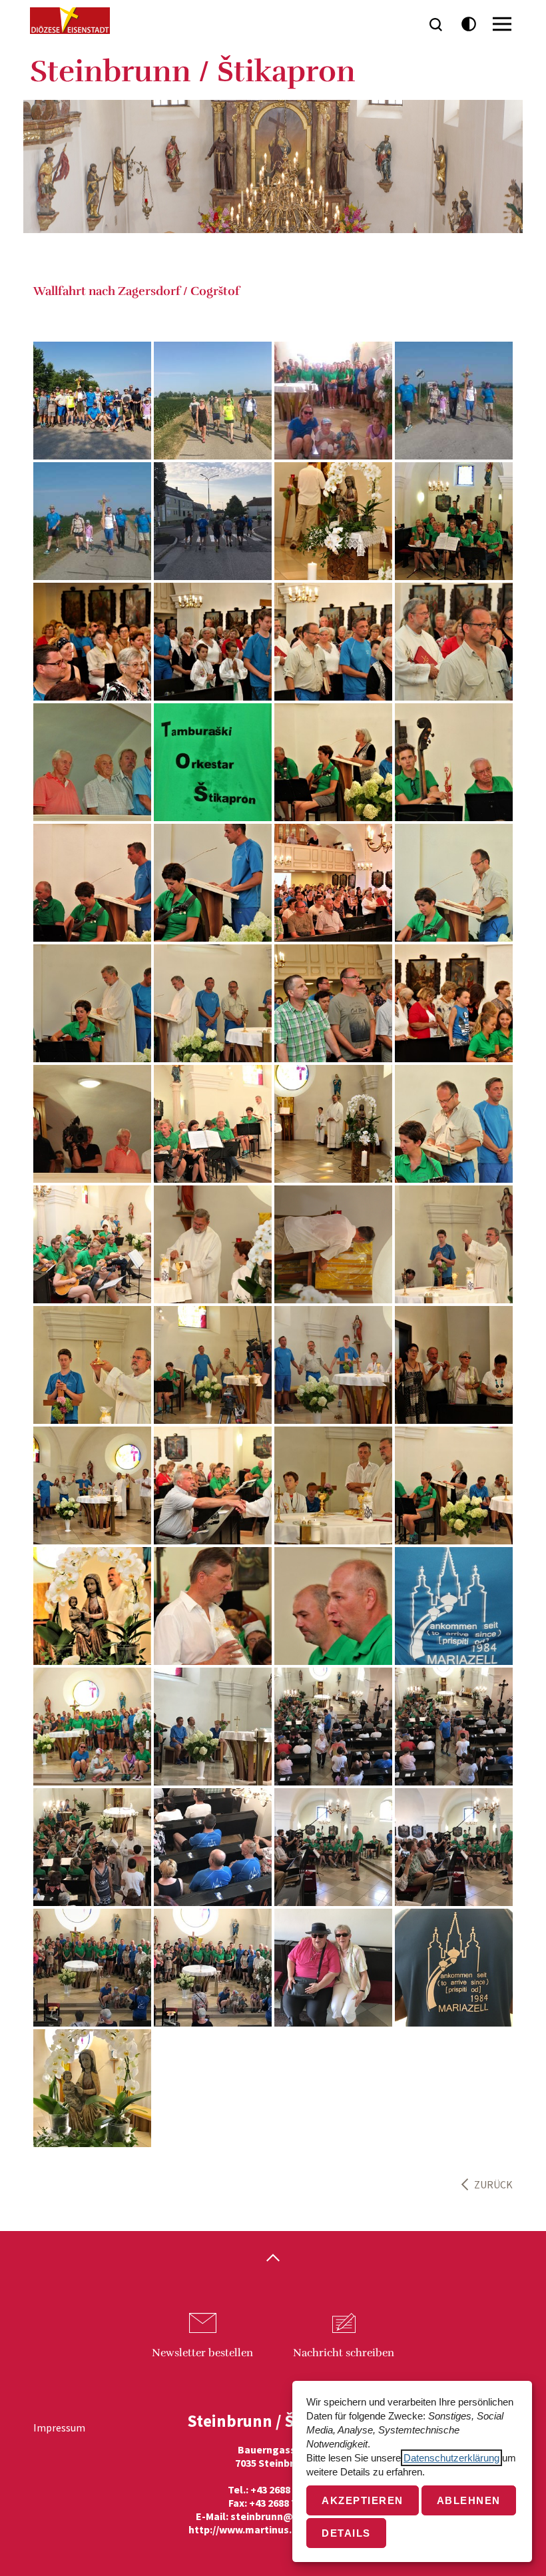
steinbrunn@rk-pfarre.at (290, 2516)
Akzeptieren (363, 2500)
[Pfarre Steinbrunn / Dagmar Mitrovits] (333, 401)
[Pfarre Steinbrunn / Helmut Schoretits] (333, 521)
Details (346, 2533)
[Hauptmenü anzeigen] (502, 24)
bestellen (202, 2353)
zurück (493, 2184)
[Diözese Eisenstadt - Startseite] (70, 21)
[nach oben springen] (273, 2259)
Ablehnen (469, 2500)
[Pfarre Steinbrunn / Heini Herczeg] (92, 401)
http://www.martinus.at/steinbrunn (273, 2529)
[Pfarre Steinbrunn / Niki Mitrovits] (213, 401)
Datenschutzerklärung (451, 2458)
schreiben (344, 2353)
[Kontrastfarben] (469, 24)
